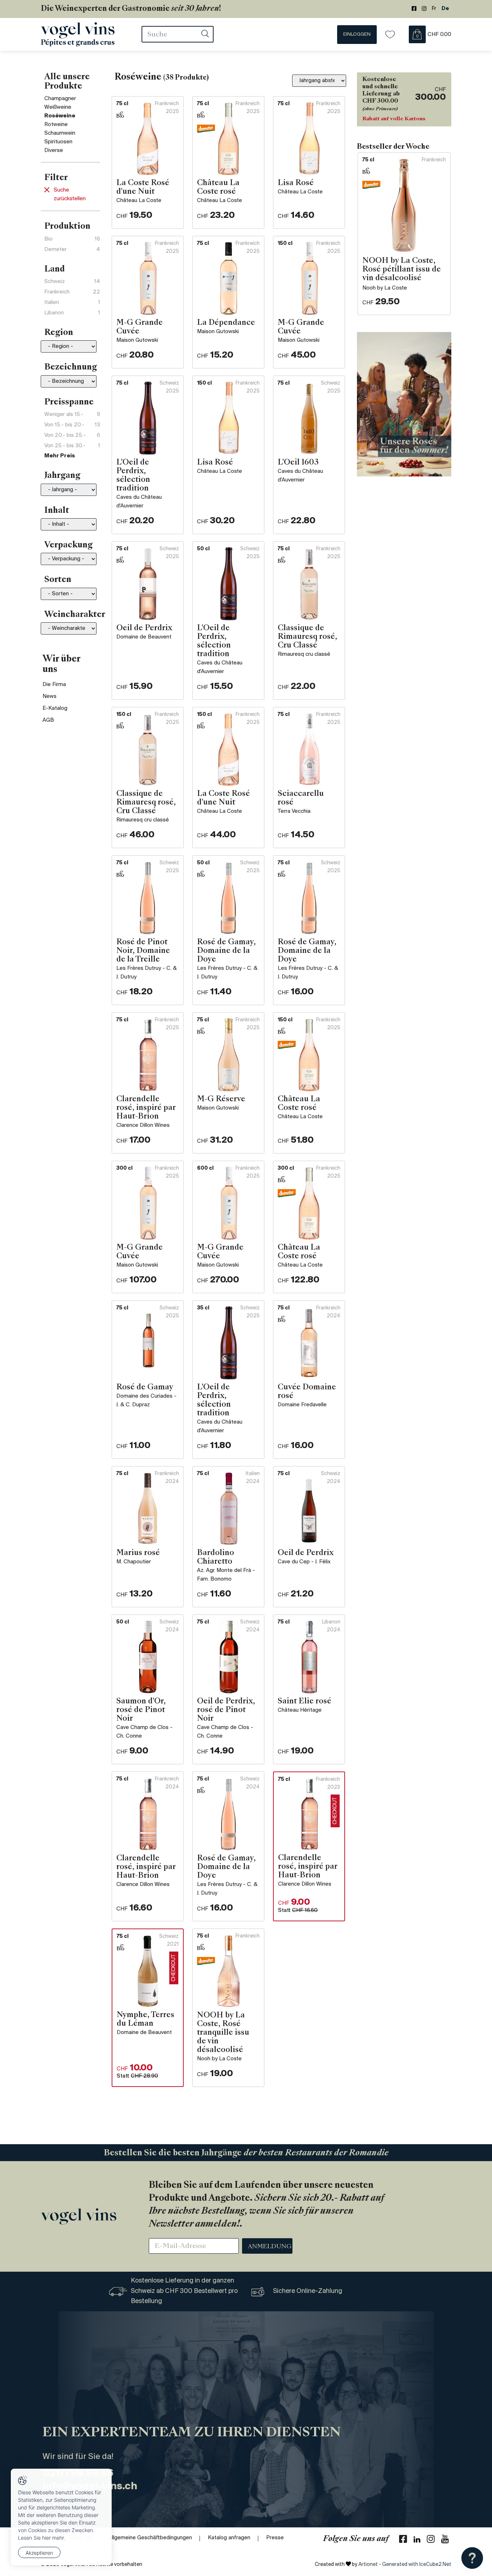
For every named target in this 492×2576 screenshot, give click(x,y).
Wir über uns (61, 665)
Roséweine (60, 116)
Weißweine (58, 107)
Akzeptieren (39, 2553)
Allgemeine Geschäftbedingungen (150, 2538)
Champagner (60, 99)
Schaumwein (60, 133)
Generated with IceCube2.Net (417, 2565)
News (50, 696)
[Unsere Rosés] (404, 404)
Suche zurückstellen (70, 194)
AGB (48, 720)
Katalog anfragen (229, 2538)
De (445, 9)
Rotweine (56, 125)
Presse (275, 2538)
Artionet (368, 2565)
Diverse (54, 151)
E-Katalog (55, 708)
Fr (434, 9)
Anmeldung (270, 2247)
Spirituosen (58, 142)
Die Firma (54, 685)
